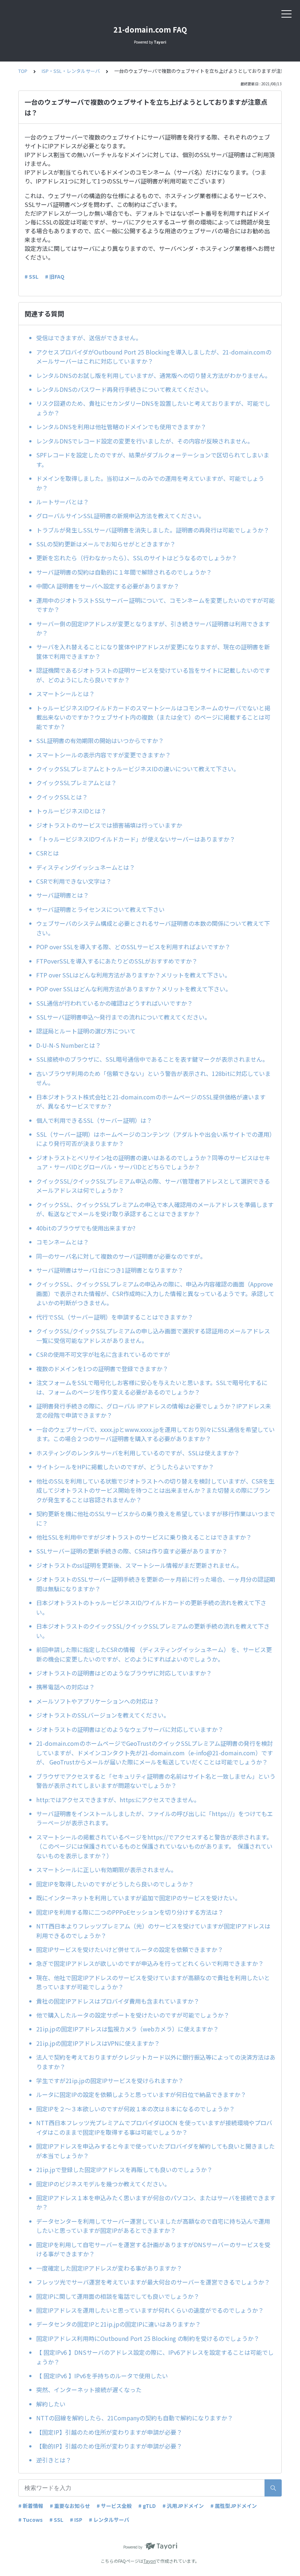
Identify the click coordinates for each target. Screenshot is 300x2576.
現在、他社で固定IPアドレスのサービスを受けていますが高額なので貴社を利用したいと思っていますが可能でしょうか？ (153, 1982)
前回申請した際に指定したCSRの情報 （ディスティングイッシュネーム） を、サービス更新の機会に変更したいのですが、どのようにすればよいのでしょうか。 (154, 1654)
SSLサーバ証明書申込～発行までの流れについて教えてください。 (123, 1017)
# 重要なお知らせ (70, 2506)
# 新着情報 (31, 2506)
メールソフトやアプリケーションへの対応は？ (98, 1701)
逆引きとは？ (54, 2460)
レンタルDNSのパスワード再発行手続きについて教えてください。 (124, 389)
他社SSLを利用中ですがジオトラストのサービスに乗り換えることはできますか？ (144, 1537)
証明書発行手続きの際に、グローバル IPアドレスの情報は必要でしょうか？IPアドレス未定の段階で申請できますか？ (154, 1411)
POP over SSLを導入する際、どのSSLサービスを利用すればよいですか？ (133, 947)
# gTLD (147, 2506)
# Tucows (31, 2520)
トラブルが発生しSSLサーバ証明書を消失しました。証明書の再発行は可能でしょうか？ (153, 530)
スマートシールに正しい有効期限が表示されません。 (108, 1870)
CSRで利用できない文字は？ (74, 881)
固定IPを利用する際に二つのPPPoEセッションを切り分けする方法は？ (130, 1912)
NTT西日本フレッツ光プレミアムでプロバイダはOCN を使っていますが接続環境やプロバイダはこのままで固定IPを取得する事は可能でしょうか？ (154, 2127)
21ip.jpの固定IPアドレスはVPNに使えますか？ (98, 2043)
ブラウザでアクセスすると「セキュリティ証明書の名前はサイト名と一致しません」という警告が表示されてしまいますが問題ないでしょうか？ (156, 1781)
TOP (23, 71)
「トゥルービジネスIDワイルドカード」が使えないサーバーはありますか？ (136, 839)
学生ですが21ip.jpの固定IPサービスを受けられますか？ (110, 2081)
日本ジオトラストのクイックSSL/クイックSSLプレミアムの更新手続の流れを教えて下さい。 (153, 1631)
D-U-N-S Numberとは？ (69, 1045)
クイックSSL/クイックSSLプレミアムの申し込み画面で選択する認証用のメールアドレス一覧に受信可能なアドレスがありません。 (153, 1336)
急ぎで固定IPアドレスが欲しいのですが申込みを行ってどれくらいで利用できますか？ (150, 1963)
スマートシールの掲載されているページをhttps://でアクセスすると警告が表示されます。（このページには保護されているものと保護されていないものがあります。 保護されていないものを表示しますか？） (154, 1846)
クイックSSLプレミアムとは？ (76, 783)
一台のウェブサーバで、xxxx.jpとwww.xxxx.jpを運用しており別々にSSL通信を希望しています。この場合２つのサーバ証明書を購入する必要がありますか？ (155, 1434)
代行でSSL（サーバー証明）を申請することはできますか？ (115, 1317)
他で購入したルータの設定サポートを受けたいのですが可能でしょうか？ (133, 2015)
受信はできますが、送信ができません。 (89, 338)
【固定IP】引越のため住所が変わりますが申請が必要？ (109, 2432)
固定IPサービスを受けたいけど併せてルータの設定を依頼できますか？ (130, 1949)
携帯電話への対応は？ (65, 1687)
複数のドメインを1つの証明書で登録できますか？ (102, 1369)
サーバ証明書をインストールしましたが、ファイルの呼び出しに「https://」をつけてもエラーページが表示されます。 (155, 1818)
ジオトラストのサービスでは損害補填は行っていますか (109, 825)
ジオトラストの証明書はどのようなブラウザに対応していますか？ (127, 1673)
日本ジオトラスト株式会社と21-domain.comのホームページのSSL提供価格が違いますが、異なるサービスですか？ (151, 1102)
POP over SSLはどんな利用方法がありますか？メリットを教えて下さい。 (134, 989)
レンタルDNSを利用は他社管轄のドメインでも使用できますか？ (121, 427)
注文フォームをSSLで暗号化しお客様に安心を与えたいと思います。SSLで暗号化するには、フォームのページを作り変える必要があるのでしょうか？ (152, 1387)
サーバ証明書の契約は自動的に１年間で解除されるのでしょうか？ (124, 572)
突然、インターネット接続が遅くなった (89, 2390)
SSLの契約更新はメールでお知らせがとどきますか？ (106, 544)
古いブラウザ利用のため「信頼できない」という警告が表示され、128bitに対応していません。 (153, 1078)
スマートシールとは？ (65, 694)
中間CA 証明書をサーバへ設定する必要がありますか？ (108, 586)
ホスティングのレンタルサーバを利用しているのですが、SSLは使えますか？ (141, 1453)
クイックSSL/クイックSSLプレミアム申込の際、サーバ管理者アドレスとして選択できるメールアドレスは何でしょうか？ (153, 1186)
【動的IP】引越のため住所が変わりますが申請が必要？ (109, 2446)
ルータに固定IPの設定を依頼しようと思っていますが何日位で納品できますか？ (141, 2094)
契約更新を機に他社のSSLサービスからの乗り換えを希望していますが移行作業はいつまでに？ (156, 1518)
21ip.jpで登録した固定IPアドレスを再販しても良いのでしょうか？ (124, 2169)
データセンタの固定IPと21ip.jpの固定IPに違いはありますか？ (119, 2324)
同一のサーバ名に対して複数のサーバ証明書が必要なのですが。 (121, 1256)
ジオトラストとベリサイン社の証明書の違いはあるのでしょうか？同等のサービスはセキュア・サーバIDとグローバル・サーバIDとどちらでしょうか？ (153, 1162)
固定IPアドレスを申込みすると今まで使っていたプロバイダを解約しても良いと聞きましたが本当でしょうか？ (155, 2151)
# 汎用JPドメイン (183, 2506)
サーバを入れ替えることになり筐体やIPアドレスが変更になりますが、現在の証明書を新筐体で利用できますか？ (153, 652)
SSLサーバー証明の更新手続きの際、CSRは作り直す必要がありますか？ (135, 1551)
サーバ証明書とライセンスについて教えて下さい (100, 909)
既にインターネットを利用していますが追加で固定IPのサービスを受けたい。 (138, 1898)
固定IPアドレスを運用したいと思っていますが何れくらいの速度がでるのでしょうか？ (150, 2310)
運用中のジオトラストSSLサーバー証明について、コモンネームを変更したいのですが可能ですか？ (155, 605)
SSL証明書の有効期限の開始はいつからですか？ (103, 740)
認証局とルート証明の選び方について (86, 1031)
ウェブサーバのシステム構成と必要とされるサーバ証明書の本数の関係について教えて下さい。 (153, 928)
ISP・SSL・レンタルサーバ (71, 71)
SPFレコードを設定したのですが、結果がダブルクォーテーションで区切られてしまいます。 (153, 460)
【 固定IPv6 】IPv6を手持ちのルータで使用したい (102, 2376)
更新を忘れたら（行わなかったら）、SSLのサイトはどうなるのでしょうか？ (137, 558)
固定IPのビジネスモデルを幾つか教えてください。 (103, 2184)
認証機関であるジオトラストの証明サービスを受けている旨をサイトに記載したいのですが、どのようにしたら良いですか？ (153, 675)
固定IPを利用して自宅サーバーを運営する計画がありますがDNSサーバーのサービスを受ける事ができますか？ (153, 2249)
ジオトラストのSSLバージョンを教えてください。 (103, 1715)
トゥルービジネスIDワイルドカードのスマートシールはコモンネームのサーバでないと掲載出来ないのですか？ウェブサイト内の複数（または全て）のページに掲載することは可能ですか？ (153, 717)
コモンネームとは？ (63, 1242)
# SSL (31, 276)
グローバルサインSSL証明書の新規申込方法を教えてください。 (120, 516)
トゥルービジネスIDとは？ (71, 811)
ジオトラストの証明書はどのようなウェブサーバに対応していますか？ (133, 1729)
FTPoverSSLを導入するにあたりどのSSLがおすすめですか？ (117, 961)
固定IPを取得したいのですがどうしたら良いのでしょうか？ (115, 1884)
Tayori (150, 2561)
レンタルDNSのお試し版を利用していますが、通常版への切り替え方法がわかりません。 (153, 375)
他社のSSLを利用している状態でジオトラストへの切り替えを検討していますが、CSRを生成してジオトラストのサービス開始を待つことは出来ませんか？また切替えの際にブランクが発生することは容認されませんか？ (155, 1490)
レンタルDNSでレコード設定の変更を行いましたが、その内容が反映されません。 (145, 441)
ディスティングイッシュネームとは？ (86, 867)
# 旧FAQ (55, 276)
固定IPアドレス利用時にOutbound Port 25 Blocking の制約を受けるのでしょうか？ (148, 2338)
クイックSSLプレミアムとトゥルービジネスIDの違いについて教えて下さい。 (138, 769)
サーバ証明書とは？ (63, 895)
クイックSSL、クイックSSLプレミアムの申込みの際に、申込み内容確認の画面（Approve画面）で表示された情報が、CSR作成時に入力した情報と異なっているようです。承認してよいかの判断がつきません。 (155, 1293)
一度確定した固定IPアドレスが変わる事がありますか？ (109, 2268)
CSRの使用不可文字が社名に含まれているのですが (103, 1354)
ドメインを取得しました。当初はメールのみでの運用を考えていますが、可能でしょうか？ (150, 483)
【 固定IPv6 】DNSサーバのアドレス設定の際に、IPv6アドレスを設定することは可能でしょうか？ (155, 2357)
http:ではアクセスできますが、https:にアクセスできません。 (119, 1800)
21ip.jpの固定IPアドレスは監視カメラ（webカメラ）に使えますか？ (127, 2029)
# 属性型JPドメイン (234, 2506)
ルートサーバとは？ (63, 502)
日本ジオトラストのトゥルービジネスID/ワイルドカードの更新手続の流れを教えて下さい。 (151, 1607)
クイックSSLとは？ (62, 797)
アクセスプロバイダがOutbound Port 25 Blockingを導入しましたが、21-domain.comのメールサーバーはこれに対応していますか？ (154, 357)
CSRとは (48, 853)
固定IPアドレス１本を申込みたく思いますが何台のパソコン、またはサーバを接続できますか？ (156, 2202)
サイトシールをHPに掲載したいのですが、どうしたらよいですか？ (128, 1467)
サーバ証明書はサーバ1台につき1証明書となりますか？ (110, 1270)
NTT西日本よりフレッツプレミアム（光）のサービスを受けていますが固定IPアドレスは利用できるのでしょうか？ (153, 1931)
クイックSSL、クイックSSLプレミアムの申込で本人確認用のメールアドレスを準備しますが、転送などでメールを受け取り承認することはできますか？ (155, 1209)
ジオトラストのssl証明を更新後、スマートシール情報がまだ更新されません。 (139, 1565)
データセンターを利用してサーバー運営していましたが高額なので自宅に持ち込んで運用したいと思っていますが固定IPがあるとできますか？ (153, 2226)
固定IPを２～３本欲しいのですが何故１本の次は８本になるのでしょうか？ (136, 2109)
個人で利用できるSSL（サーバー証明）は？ (94, 1120)
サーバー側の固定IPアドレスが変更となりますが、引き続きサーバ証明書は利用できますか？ (153, 628)
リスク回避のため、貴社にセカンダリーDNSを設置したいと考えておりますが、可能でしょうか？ (153, 408)
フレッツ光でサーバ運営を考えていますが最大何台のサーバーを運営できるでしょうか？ (153, 2282)
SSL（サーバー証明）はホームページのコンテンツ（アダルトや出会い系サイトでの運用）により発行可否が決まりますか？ (156, 1139)
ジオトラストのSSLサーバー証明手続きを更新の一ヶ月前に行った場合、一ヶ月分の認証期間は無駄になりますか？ (156, 1584)
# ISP (76, 2520)
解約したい (51, 2404)
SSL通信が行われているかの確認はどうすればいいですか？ (115, 1003)
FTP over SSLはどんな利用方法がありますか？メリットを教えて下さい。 (133, 975)
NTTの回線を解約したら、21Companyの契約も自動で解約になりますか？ (135, 2418)
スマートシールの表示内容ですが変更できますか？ (104, 755)
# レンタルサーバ (109, 2520)
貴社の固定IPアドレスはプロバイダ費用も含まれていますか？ (118, 2001)
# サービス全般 (114, 2506)
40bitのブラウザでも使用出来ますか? (89, 1228)
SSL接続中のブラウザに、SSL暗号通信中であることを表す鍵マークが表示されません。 (152, 1059)
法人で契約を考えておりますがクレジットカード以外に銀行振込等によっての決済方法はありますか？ (156, 2062)
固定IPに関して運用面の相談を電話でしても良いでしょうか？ (118, 2296)
